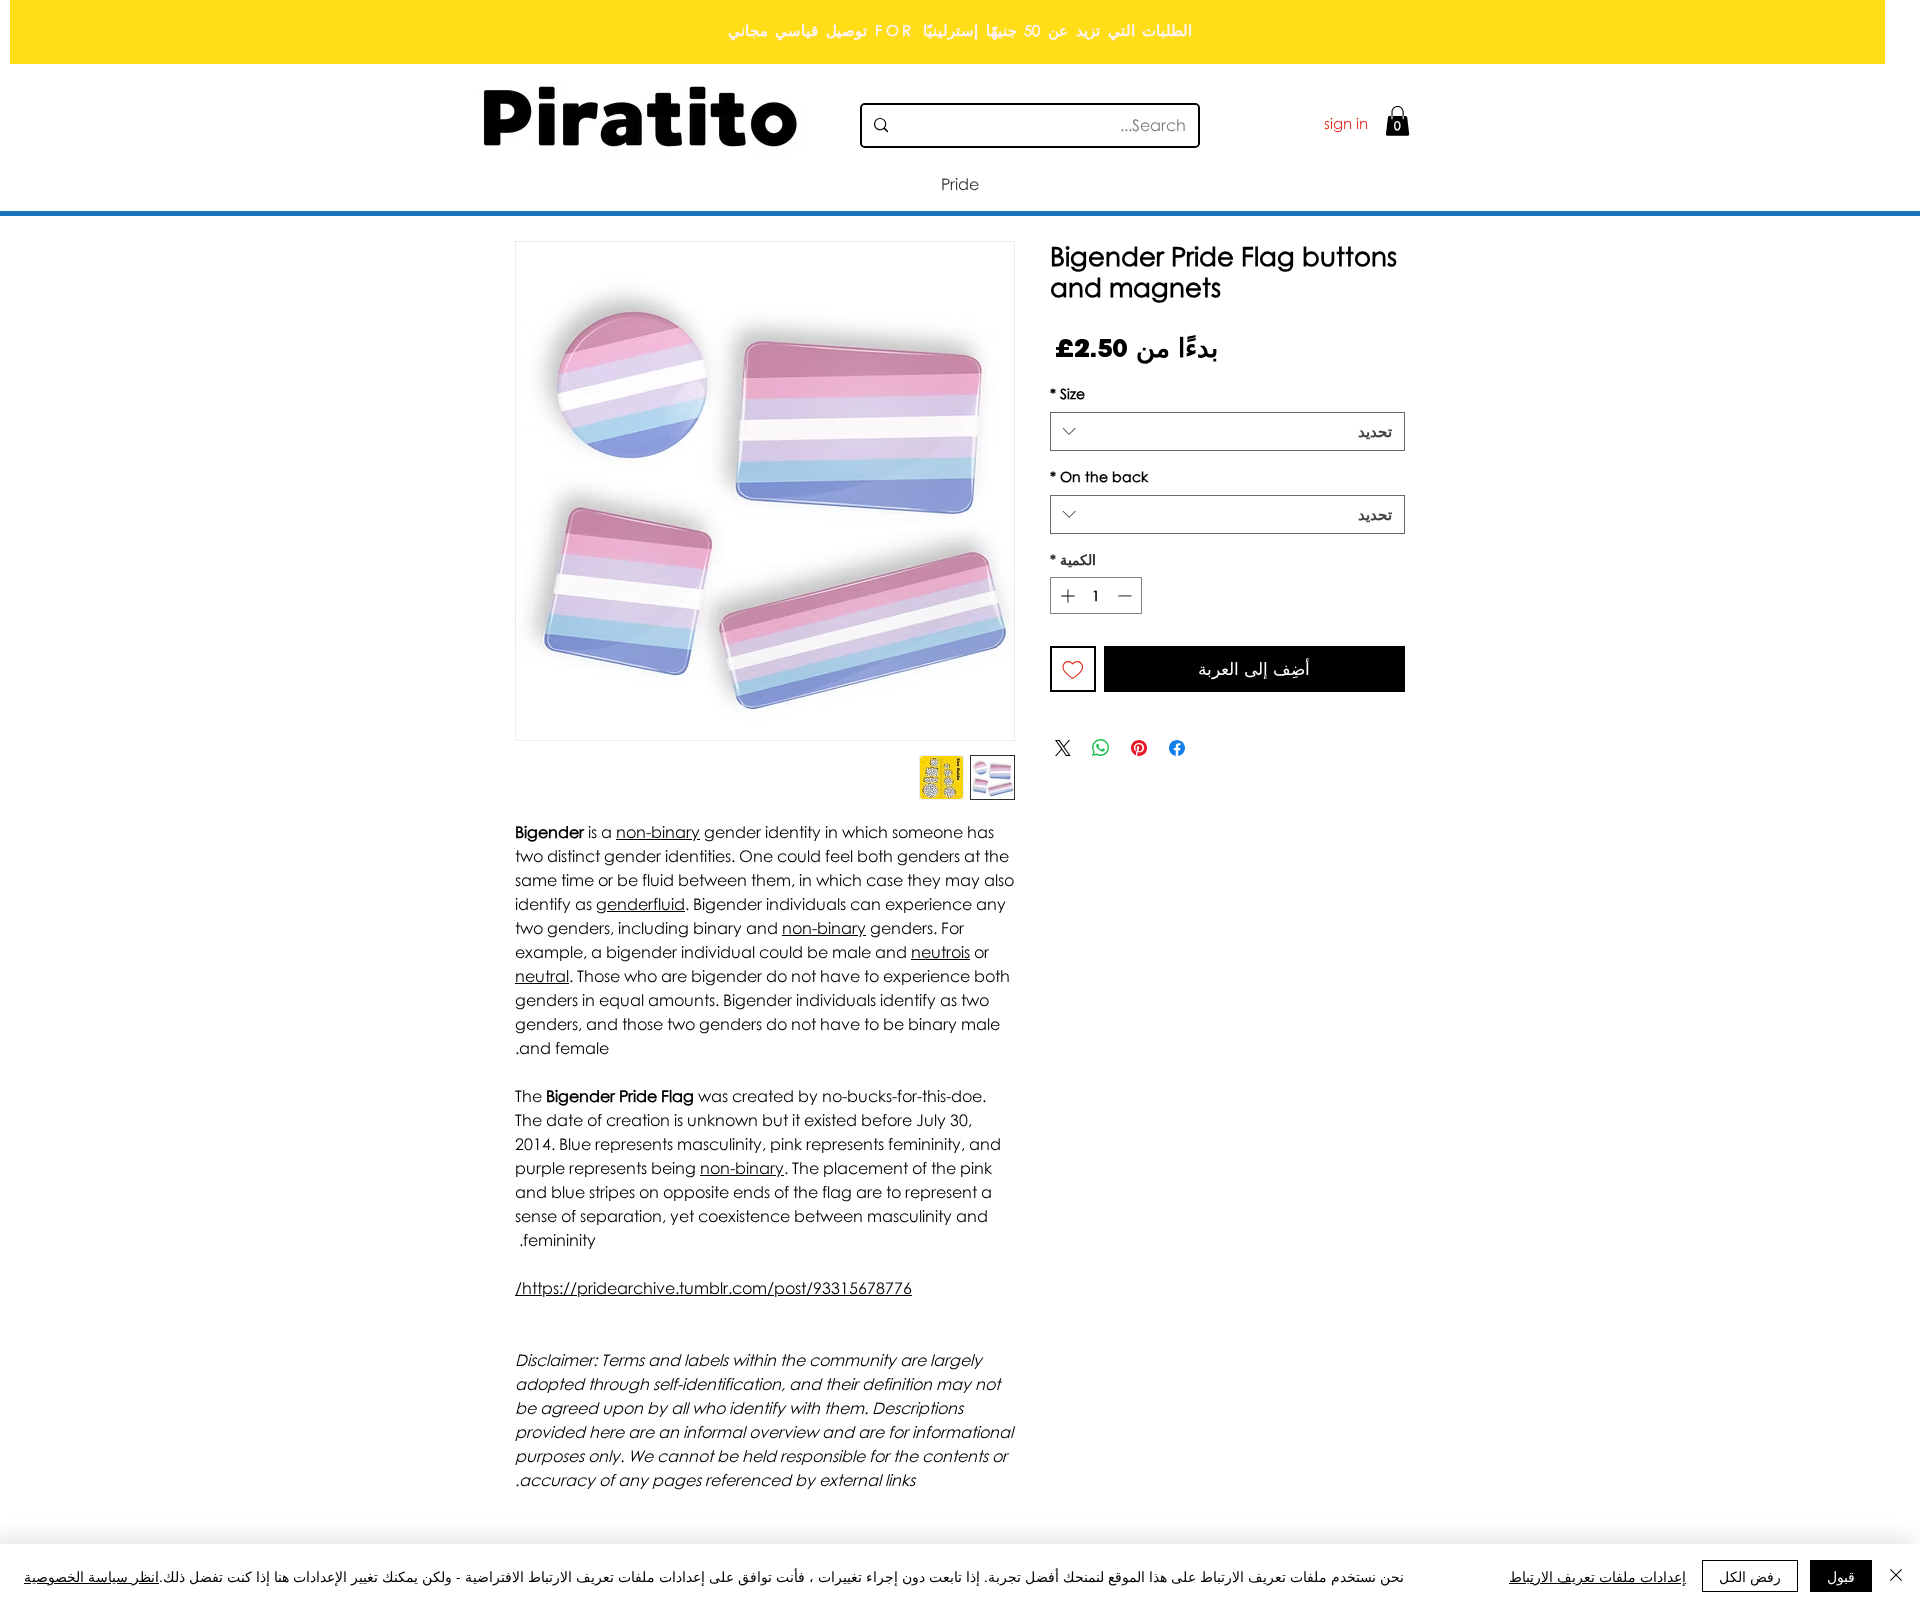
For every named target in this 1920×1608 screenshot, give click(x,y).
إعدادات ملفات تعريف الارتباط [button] (1597, 1576)
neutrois (940, 952)
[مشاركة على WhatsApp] (1101, 748)
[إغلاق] (1896, 1576)
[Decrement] (1126, 595)
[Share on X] (1063, 748)
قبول (1841, 1576)
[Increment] (1065, 595)
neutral (542, 976)
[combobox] (1227, 431)
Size (1067, 393)
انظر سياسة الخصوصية (91, 1576)
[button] (1397, 121)
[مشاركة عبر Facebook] (1177, 748)
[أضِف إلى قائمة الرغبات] (1073, 669)
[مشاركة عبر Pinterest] (1139, 748)
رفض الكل (1750, 1576)
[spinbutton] (1096, 595)
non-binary (658, 832)
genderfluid (640, 904)
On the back (1099, 476)
